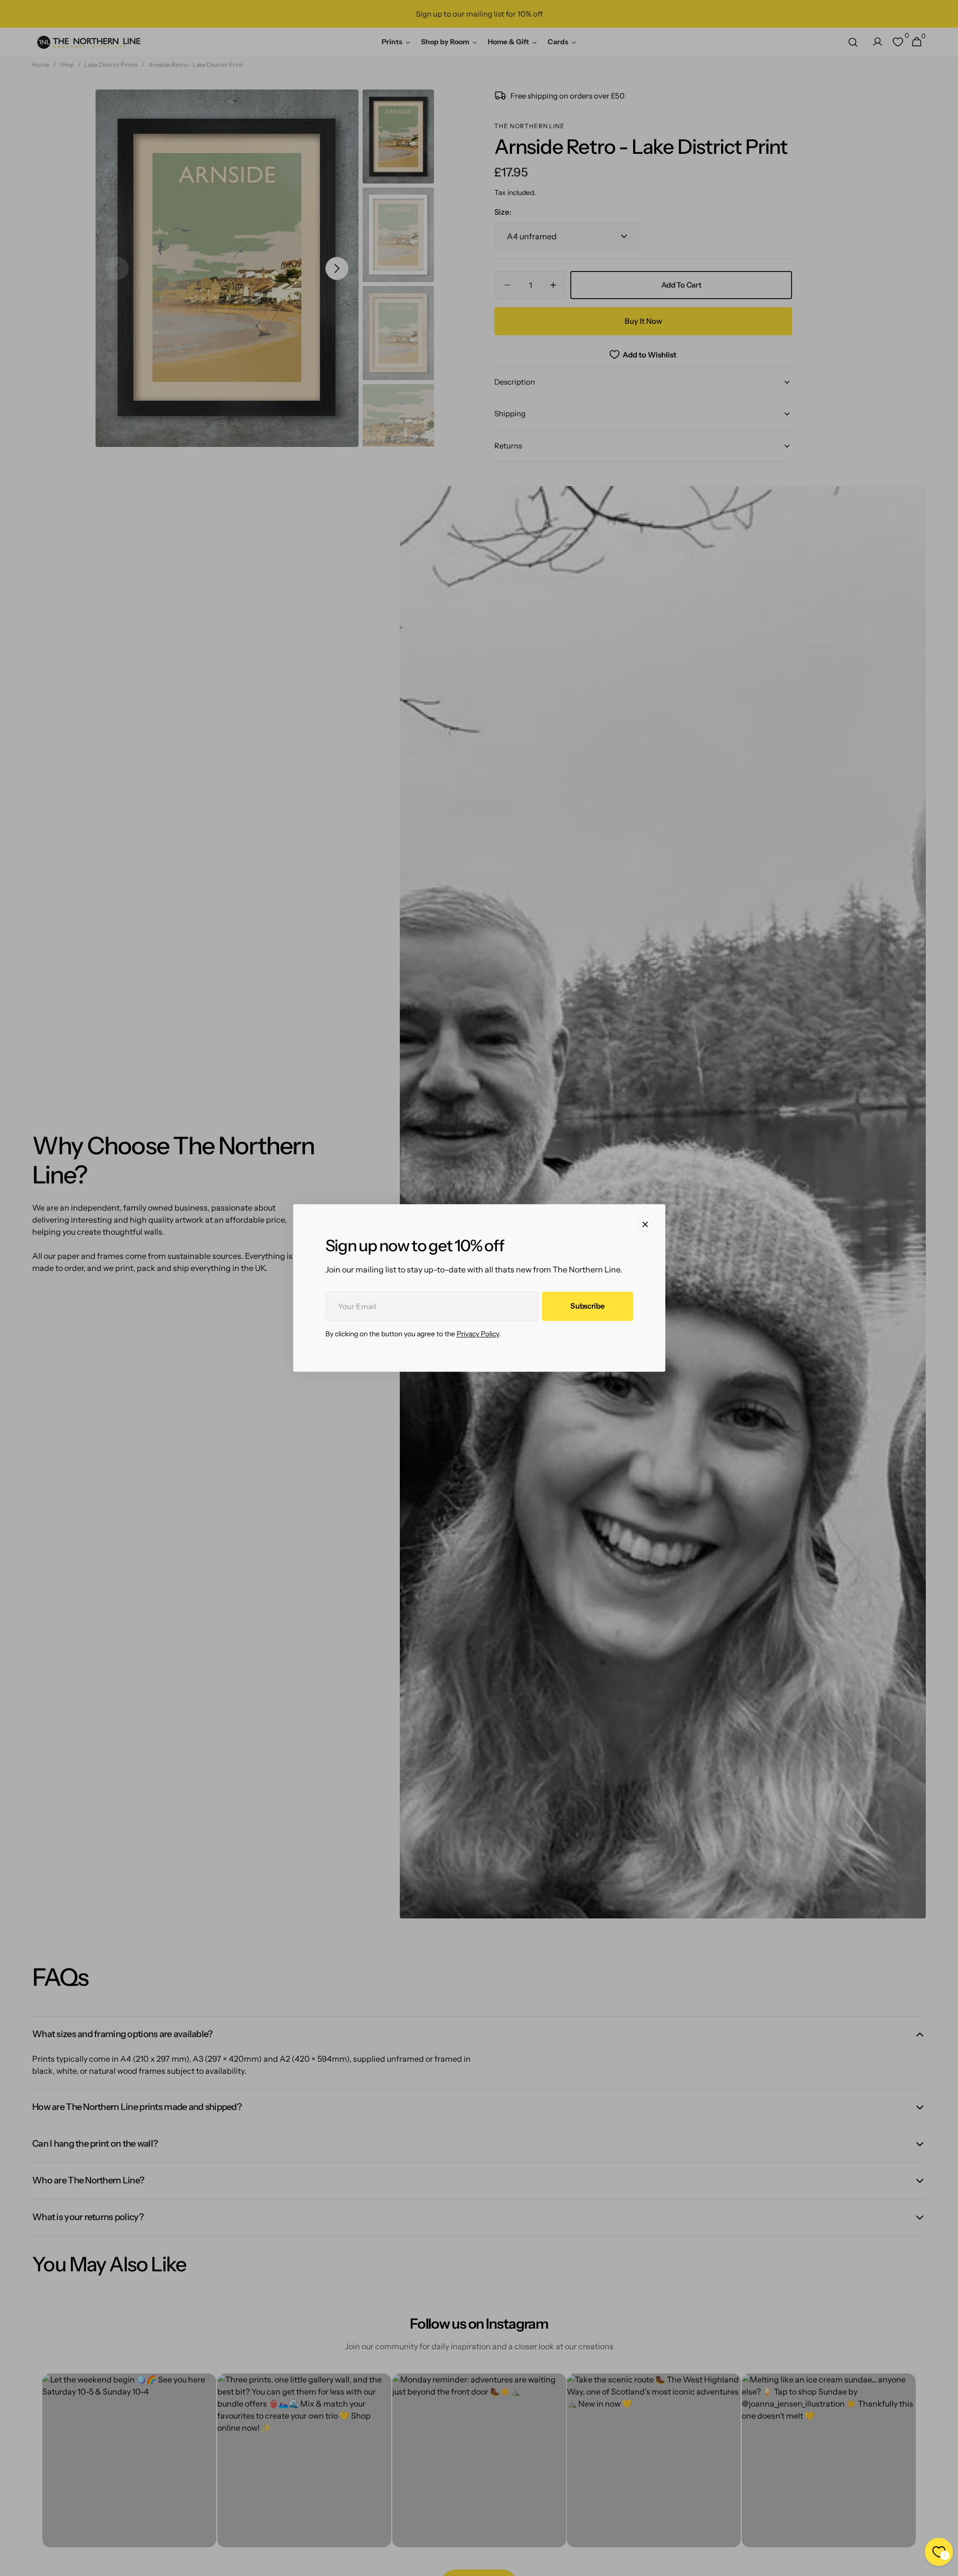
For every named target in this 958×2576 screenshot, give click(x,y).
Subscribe (587, 1306)
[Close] (645, 1224)
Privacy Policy (478, 1334)
